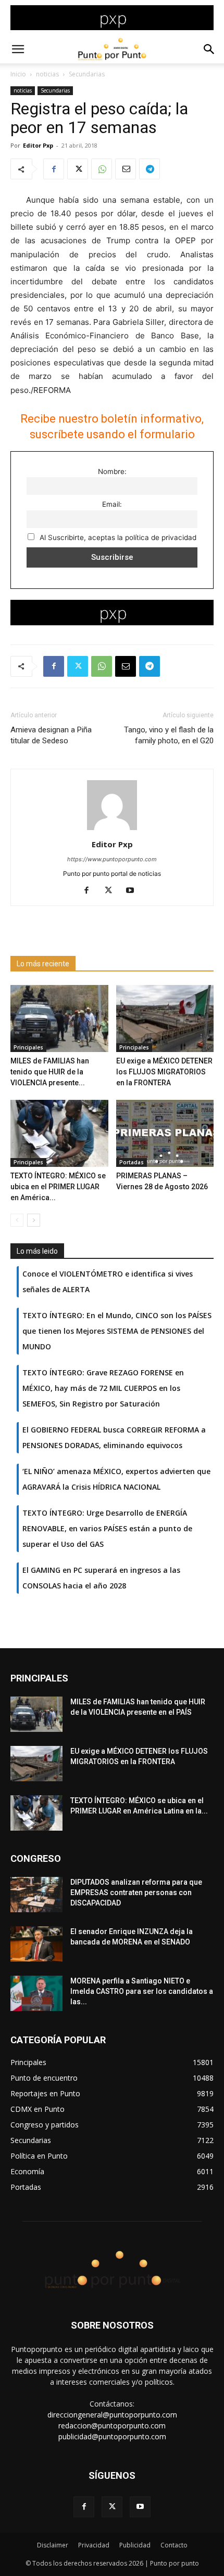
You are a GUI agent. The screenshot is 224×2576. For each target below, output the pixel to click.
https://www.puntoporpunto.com (112, 859)
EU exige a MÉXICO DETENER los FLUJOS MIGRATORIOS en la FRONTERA (164, 1072)
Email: (112, 504)
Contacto (174, 2545)
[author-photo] (112, 830)
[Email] (126, 169)
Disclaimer (53, 2545)
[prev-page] (17, 1220)
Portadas (132, 1162)
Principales (28, 1047)
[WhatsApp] (102, 169)
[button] (18, 49)
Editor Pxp (38, 145)
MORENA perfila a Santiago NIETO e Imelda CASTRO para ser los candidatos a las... (142, 1991)
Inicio (18, 74)
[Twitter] (78, 169)
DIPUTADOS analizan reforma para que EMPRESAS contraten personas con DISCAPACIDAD (136, 1892)
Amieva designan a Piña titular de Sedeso (51, 735)
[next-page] (34, 1220)
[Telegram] (150, 169)
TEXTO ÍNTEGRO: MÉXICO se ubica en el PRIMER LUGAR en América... (58, 1187)
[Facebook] (54, 169)
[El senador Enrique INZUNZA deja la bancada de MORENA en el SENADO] (36, 1944)
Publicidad (135, 2545)
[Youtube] (134, 891)
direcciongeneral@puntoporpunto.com (112, 2415)
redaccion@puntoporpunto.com (112, 2426)
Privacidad (94, 2545)
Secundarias (87, 74)
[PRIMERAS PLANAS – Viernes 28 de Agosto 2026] (165, 1133)
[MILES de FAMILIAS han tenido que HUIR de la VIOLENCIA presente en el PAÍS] (59, 1018)
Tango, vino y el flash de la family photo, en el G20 (169, 735)
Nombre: (112, 471)
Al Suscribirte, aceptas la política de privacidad (117, 537)
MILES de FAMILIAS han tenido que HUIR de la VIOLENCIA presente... (50, 1072)
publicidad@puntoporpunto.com (112, 2436)
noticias (47, 74)
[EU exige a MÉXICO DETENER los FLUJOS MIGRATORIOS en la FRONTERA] (165, 1018)
